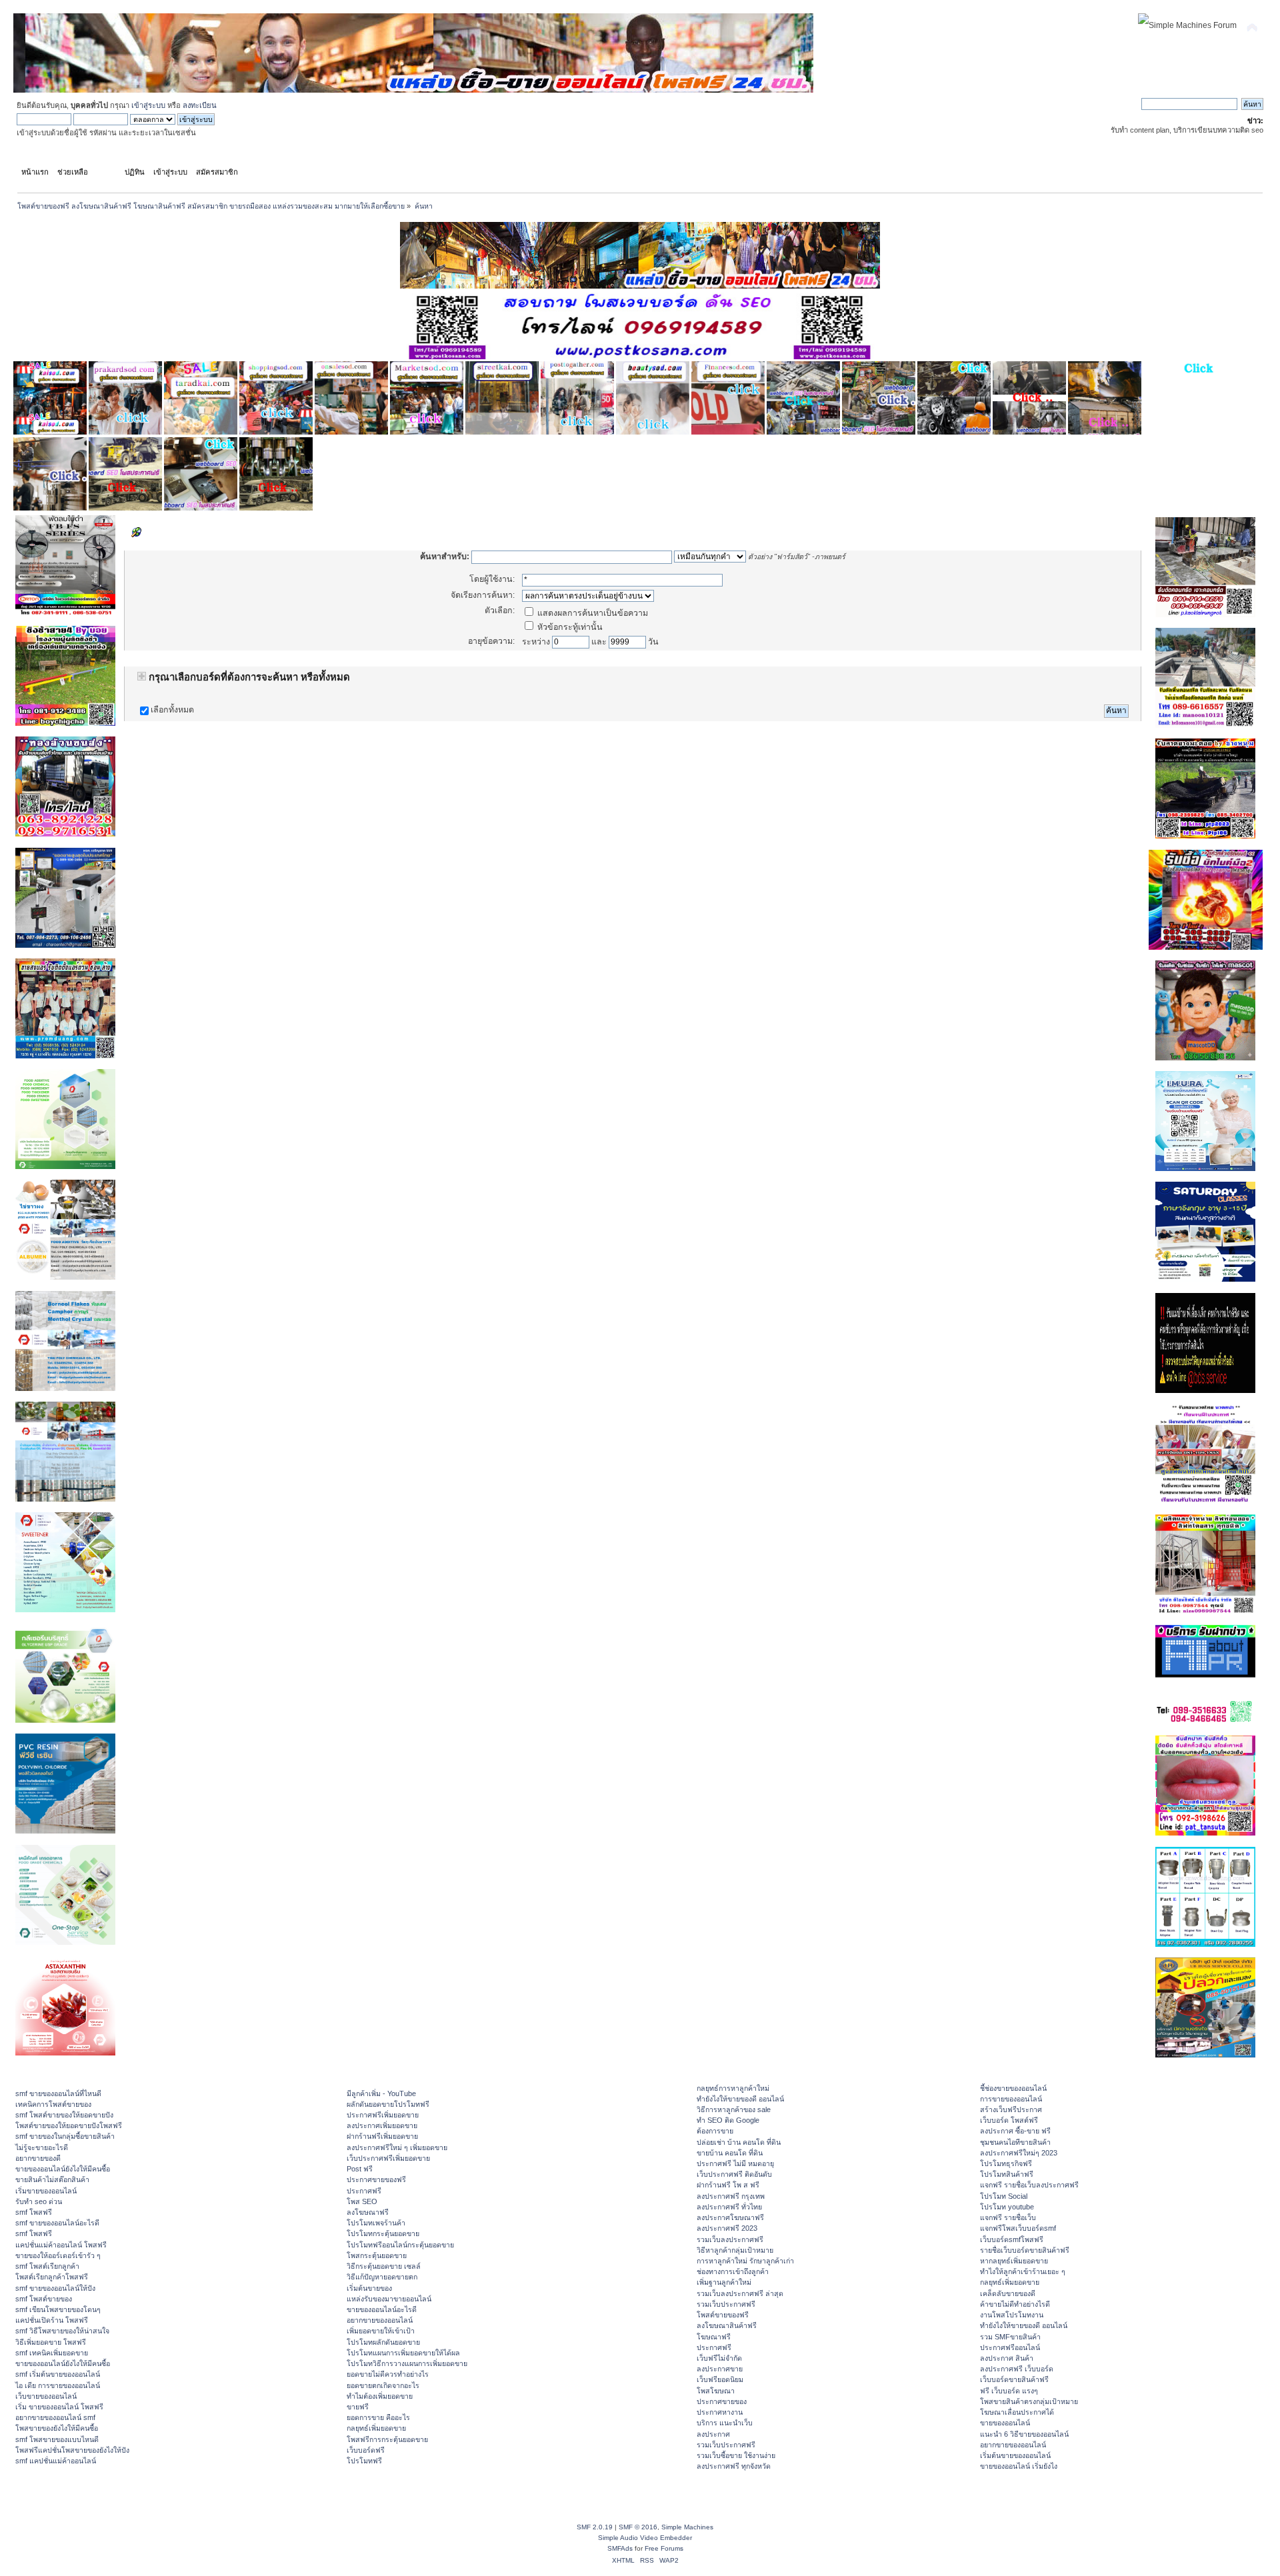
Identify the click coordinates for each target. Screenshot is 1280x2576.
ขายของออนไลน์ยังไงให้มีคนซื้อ (63, 2169)
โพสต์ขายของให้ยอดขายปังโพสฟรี (69, 2125)
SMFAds (620, 2548)
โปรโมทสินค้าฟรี (1007, 2174)
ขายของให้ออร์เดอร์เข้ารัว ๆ (58, 2255)
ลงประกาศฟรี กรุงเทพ (731, 2196)
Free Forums (664, 2548)
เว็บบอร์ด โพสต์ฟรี (1009, 2120)
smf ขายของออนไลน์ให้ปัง (55, 2288)
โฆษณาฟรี (714, 2337)
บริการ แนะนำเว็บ (725, 2423)
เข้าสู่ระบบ (148, 105)
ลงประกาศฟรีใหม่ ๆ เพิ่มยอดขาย (397, 2147)
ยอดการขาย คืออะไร (378, 2417)
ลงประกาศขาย (720, 2369)
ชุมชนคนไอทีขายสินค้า (1015, 2142)
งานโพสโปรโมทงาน (1012, 2315)
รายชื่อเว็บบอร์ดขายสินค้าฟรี (1025, 2250)
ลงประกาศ (713, 2434)
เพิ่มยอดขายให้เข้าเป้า (381, 2331)
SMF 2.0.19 (595, 2527)
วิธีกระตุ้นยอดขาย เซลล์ (384, 2266)
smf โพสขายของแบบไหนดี (57, 2439)
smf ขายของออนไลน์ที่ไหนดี (58, 2093)
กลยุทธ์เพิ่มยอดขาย (376, 2428)
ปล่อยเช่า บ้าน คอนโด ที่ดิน (739, 2142)
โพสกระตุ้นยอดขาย (377, 2255)
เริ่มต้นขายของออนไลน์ (1015, 2455)
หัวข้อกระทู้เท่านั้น (569, 627)
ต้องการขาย (715, 2131)
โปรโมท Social (1004, 2196)
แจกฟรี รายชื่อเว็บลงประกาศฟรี (1029, 2185)
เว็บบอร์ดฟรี (366, 2450)
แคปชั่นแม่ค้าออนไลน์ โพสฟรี (61, 2245)
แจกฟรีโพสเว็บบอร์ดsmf (1018, 2228)
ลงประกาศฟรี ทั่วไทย (729, 2207)
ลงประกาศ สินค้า (1007, 2358)
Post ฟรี (360, 2169)
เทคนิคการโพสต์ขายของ (53, 2104)
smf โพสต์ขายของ (44, 2299)
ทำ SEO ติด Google (728, 2120)
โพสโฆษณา (716, 2391)
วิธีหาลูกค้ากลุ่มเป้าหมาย (735, 2250)
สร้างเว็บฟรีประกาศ (1011, 2109)
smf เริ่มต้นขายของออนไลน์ (58, 2374)
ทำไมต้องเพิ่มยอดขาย (380, 2396)
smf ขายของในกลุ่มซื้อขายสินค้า (65, 2136)
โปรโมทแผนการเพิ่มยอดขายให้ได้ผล (403, 2353)
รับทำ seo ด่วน (39, 2201)
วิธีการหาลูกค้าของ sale (734, 2109)
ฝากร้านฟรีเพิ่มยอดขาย (382, 2136)
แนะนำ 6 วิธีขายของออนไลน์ (1024, 2434)
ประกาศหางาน (720, 2412)
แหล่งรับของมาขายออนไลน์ (389, 2299)
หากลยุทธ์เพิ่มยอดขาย (1014, 2261)
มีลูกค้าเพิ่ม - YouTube (381, 2093)
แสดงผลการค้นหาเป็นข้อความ (592, 613)
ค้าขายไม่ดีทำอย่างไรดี (1015, 2304)
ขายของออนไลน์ (1005, 2423)
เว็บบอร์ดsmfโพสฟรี (1012, 2239)
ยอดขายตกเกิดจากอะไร (383, 2385)
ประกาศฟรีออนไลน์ (1010, 2347)
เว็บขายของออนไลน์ (46, 2396)
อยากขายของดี (38, 2158)
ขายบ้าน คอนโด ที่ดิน (730, 2153)
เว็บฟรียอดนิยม (720, 2379)
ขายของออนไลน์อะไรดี (382, 2309)
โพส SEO (362, 2201)
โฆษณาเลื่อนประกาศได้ (1017, 2412)
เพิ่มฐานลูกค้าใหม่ (724, 2282)
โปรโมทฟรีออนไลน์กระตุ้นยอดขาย (400, 2245)
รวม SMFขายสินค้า (1010, 2337)
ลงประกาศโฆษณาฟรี (730, 2217)
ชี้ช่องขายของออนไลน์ (1013, 2088)
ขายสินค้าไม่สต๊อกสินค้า (52, 2179)
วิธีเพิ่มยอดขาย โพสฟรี (51, 2342)
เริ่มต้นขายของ (369, 2288)
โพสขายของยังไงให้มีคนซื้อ (57, 2428)
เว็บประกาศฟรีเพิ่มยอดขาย (388, 2158)
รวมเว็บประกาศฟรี (726, 2304)
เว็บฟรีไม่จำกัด (719, 2358)
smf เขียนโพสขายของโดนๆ (58, 2309)
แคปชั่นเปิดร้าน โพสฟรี (52, 2320)
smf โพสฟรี (34, 2212)
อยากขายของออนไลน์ (380, 2320)
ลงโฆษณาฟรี (368, 2212)
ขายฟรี (358, 2407)
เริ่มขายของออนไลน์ (46, 2191)
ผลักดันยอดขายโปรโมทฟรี (388, 2104)
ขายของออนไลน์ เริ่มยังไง (1019, 2466)
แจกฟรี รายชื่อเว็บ (1008, 2217)
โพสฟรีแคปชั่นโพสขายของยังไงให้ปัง (72, 2450)
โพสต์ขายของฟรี (723, 2315)
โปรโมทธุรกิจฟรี (1006, 2163)
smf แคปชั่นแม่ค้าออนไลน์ (56, 2461)
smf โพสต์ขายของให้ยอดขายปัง (64, 2115)
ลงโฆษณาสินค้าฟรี (727, 2325)
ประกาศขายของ (722, 2401)
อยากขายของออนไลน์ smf (55, 2417)
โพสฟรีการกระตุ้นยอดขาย (387, 2439)
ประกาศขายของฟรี (376, 2179)
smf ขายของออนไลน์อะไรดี (57, 2223)
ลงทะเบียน (200, 105)
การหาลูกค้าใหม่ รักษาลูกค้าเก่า (745, 2261)
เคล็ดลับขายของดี (1008, 2293)
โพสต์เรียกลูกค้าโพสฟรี (52, 2277)
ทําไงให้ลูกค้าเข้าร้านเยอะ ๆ (1023, 2271)
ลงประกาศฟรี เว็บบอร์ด (1017, 2369)
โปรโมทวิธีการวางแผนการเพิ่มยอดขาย (407, 2363)
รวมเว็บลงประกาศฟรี (730, 2239)
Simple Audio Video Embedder (645, 2538)
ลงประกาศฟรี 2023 (727, 2228)
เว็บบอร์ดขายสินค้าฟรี (1014, 2379)
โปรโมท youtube (1007, 2207)
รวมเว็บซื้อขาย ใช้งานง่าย (736, 2455)
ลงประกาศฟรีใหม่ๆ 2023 (1019, 2153)
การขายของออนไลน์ (1011, 2099)
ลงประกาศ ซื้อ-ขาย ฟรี (1015, 2131)
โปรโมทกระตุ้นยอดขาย (383, 2233)
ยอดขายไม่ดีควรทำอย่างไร (388, 2374)
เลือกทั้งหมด (172, 710)
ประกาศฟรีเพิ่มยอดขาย (383, 2115)
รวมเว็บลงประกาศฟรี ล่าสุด (740, 2293)
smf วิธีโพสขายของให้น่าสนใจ (62, 2331)
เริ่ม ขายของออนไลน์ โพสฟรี (59, 2407)
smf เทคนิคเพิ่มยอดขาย (52, 2353)
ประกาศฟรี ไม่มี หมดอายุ (735, 2163)
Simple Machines (687, 2527)
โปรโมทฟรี (364, 2461)
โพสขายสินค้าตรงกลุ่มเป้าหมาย (1029, 2401)
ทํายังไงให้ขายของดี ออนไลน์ (740, 2099)
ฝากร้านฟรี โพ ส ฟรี (728, 2185)
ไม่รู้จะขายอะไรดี (42, 2147)
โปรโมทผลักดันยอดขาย (383, 2342)
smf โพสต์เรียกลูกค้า (47, 2266)
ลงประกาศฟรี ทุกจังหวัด (734, 2466)
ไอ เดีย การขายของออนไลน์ (58, 2385)
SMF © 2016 (638, 2527)
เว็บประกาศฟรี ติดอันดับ (734, 2174)
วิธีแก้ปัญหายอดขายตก (382, 2277)
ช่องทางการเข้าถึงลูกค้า (733, 2271)
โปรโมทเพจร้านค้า (376, 2223)
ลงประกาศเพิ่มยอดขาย (382, 2125)
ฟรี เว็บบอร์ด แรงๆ (1009, 2391)
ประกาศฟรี (364, 2191)
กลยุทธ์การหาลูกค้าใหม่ (733, 2088)
